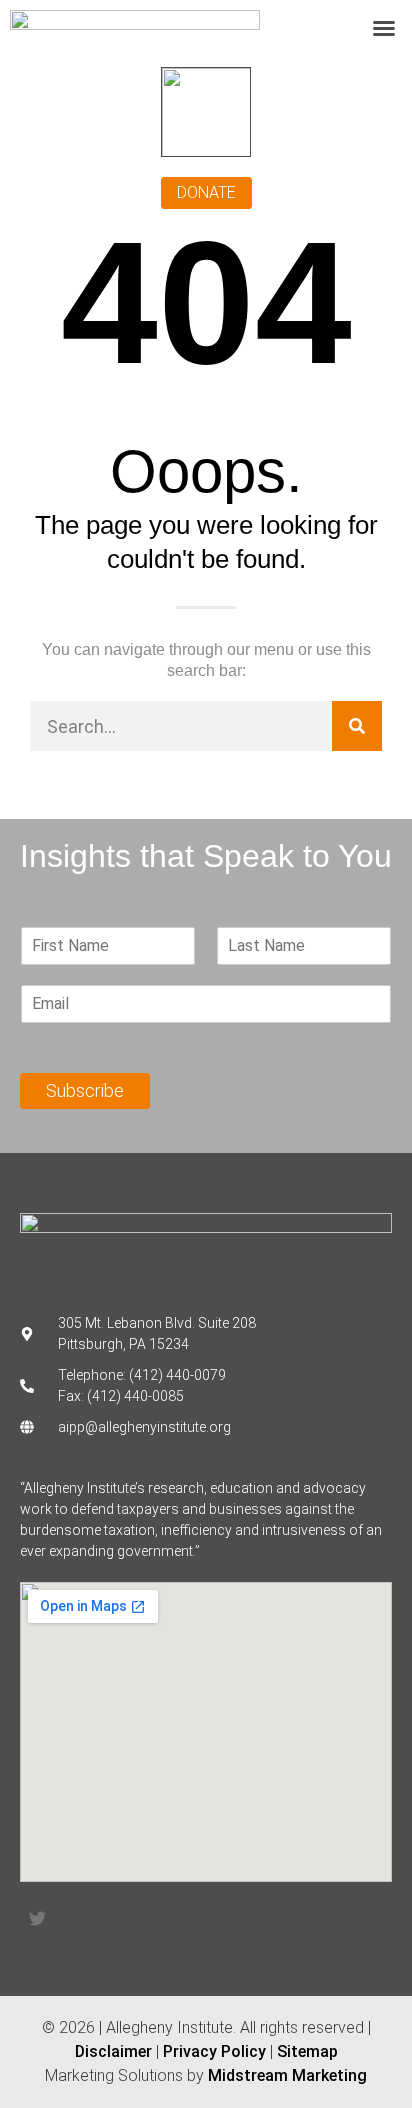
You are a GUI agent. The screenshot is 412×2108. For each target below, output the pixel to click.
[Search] (357, 726)
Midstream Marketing (287, 2075)
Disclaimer (113, 2051)
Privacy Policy (214, 2051)
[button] (384, 28)
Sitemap (307, 2051)
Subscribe (85, 1090)
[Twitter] (37, 1919)
